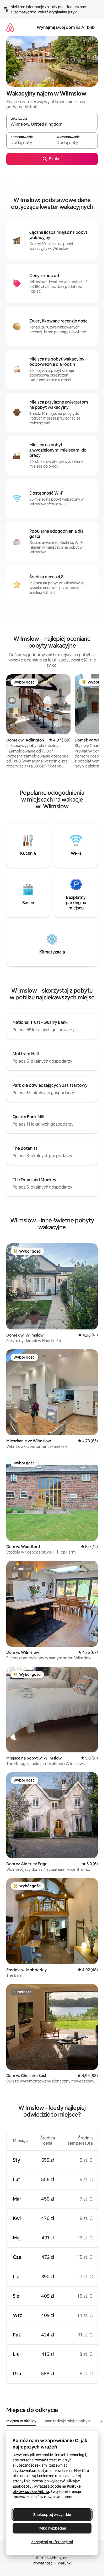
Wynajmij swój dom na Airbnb (66, 27)
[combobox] (52, 124)
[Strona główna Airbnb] (10, 27)
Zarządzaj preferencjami (52, 2542)
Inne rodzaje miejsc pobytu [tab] (68, 2421)
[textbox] (29, 143)
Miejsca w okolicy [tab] (21, 2421)
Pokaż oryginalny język (57, 12)
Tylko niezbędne (52, 2528)
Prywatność (43, 2563)
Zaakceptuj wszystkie (52, 2515)
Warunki (65, 2563)
